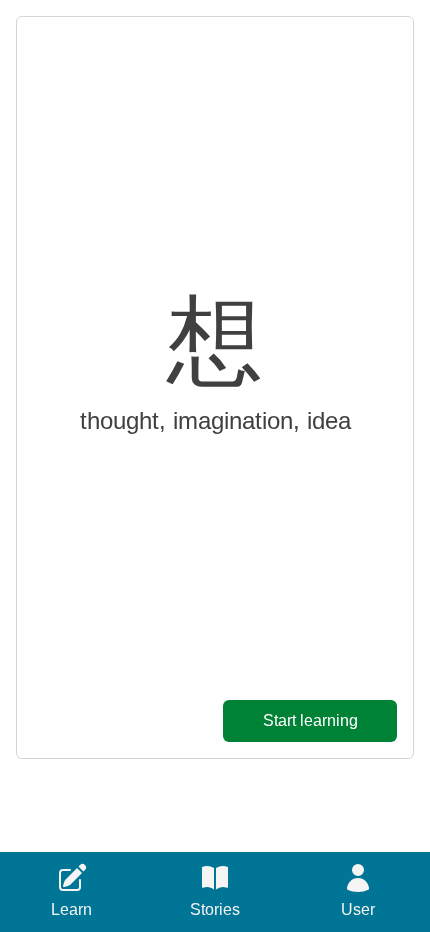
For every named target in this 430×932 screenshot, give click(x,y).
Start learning (310, 720)
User (358, 909)
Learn (71, 909)
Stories (215, 909)
